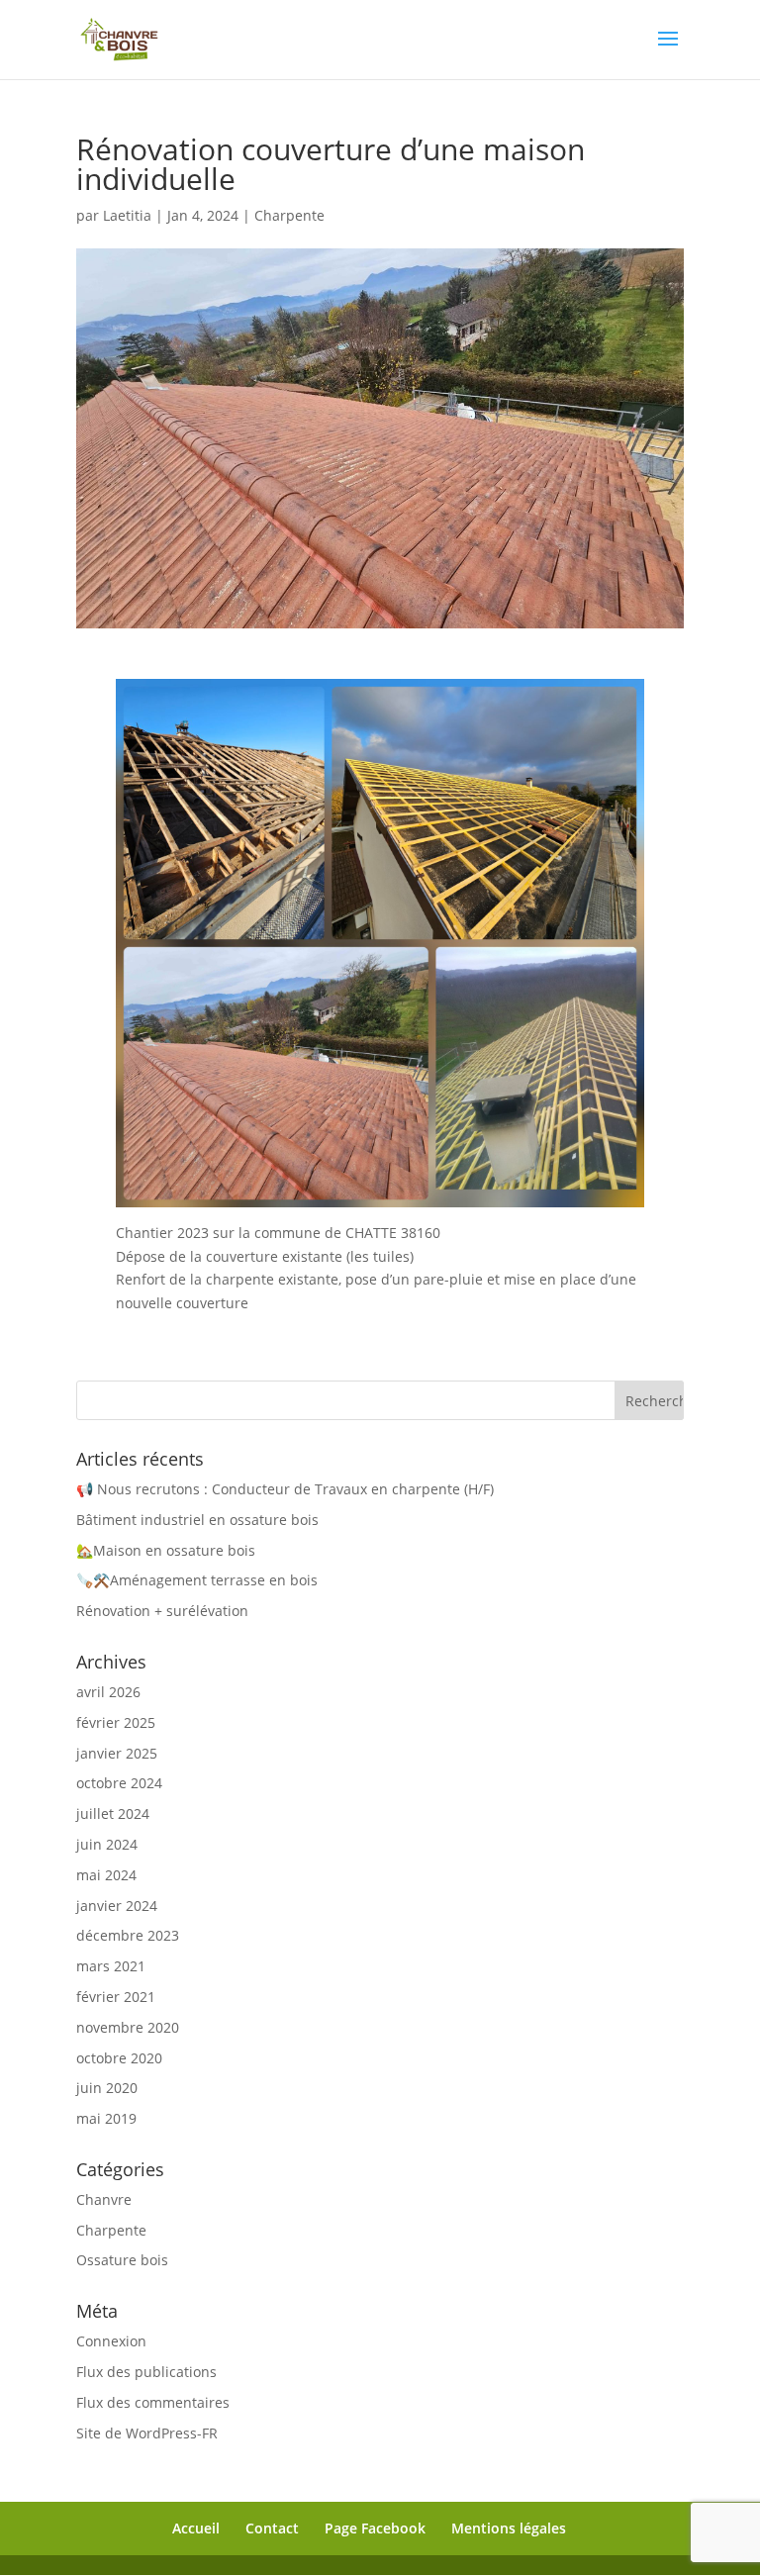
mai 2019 (106, 2118)
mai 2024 (106, 1875)
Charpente (289, 215)
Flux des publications (146, 2372)
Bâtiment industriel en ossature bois (197, 1520)
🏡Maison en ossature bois (166, 1550)
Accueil (196, 2528)
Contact (272, 2528)
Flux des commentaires (153, 2402)
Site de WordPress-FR (147, 2433)
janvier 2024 (117, 1906)
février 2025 (116, 1722)
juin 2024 (107, 1844)
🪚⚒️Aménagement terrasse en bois (197, 1580)
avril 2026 (108, 1692)
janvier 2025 (117, 1753)
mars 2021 (111, 1966)
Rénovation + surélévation (162, 1611)
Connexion (111, 2341)
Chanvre (104, 2199)
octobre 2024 (119, 1783)
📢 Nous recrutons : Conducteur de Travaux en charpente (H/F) (285, 1489)
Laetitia (127, 215)
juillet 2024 (113, 1813)
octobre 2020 (119, 2058)
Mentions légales (509, 2528)
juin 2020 (107, 2088)
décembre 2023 (128, 1935)
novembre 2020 (128, 2027)
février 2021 (116, 1997)
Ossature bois (122, 2260)
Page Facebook (375, 2528)
